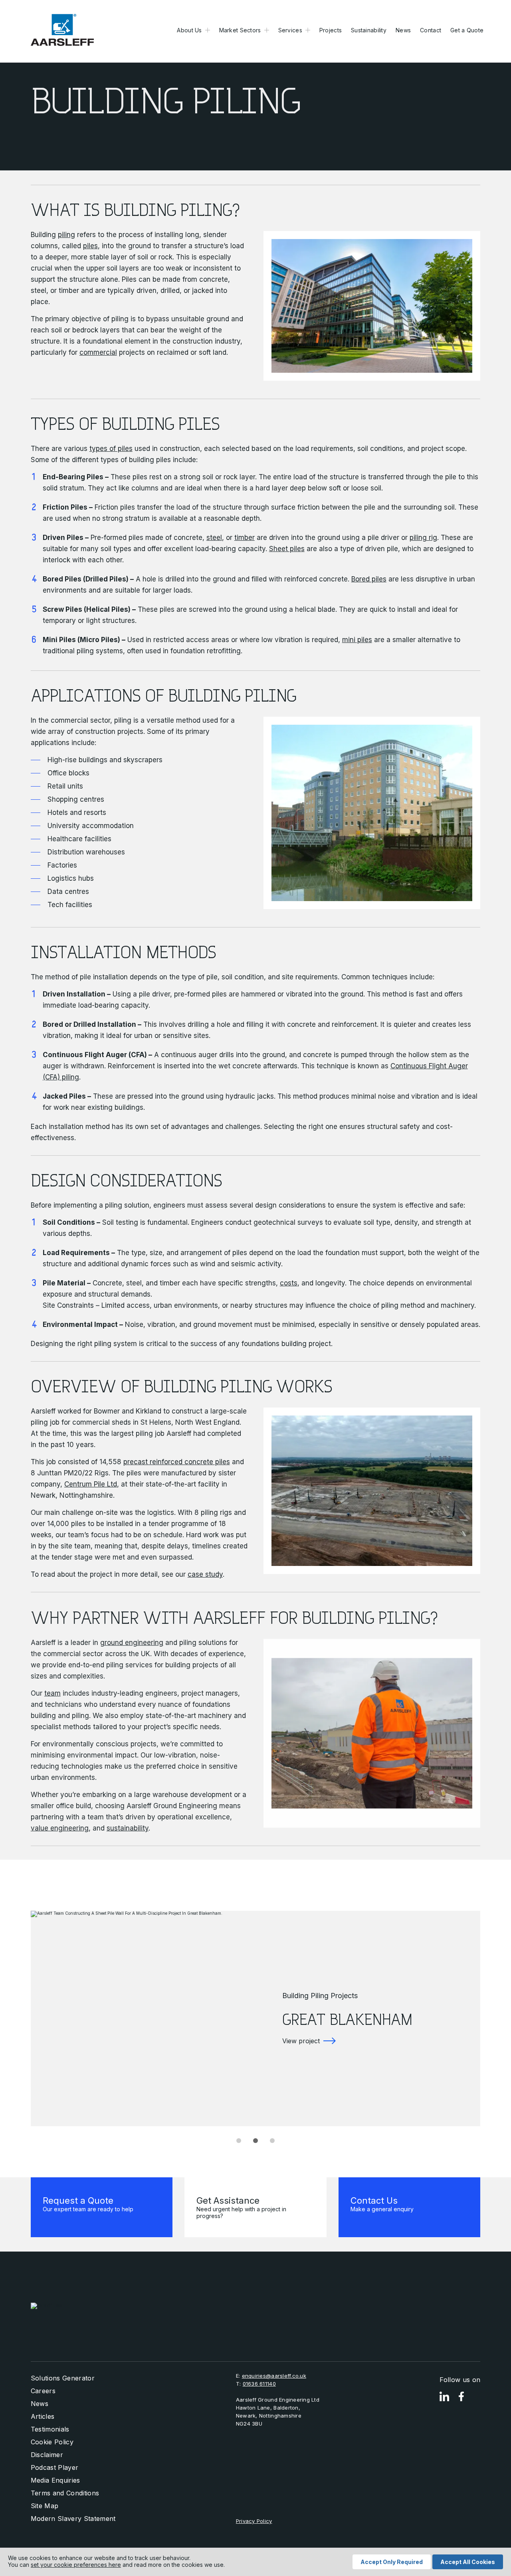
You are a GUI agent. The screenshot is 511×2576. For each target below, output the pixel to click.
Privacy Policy (254, 2521)
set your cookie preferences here (76, 2565)
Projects (331, 30)
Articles (43, 2416)
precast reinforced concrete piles (177, 1462)
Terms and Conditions (65, 2493)
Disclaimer (47, 2455)
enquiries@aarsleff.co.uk (274, 2376)
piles (90, 246)
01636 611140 (259, 2384)
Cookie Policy (52, 2442)
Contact (431, 30)
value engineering (60, 1828)
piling (66, 235)
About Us (189, 30)
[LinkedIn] (444, 2397)
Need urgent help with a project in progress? (241, 2207)
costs (289, 1283)
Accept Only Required (392, 2562)
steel (214, 538)
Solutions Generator (63, 2378)
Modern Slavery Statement (73, 2519)
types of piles (111, 449)
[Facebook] (461, 2397)
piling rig (423, 538)
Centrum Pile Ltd (91, 1484)
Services (290, 30)
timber (245, 538)
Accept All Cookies (468, 2562)
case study (205, 1574)
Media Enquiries (55, 2480)
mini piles (357, 640)
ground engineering (132, 1643)
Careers (43, 2391)
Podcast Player (54, 2467)
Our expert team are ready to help (88, 2204)
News (403, 30)
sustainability (128, 1828)
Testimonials (50, 2429)
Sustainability (369, 30)
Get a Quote (467, 30)
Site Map (45, 2506)
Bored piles (369, 579)
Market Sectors (240, 30)
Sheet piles (287, 549)
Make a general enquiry (382, 2204)
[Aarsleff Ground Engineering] (62, 30)
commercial (98, 352)
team (52, 1693)
